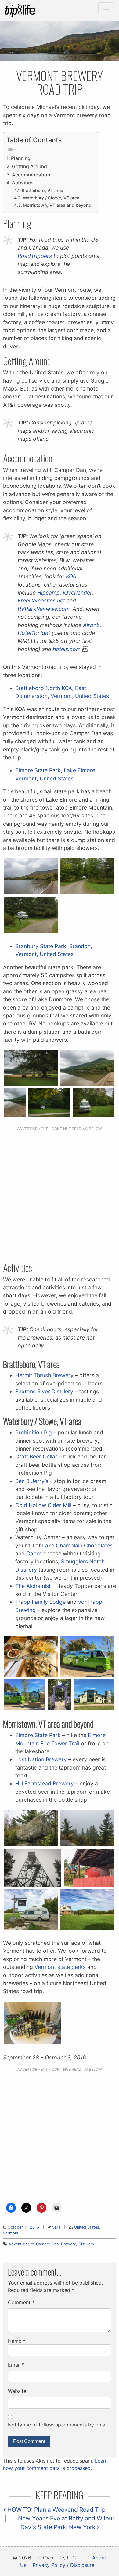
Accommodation (31, 175)
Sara (56, 2227)
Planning (21, 158)
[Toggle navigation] (106, 8)
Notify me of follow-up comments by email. (58, 2425)
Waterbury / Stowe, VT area (51, 198)
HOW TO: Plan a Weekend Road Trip (56, 2510)
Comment (21, 2302)
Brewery (69, 2244)
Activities (23, 183)
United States (87, 2227)
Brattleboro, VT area (42, 190)
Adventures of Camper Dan (34, 2244)
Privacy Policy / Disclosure (63, 2565)
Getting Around (29, 167)
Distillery (86, 2244)
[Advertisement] (60, 1195)
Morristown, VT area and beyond (57, 205)
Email (16, 2365)
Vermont (11, 2233)
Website (17, 2391)
